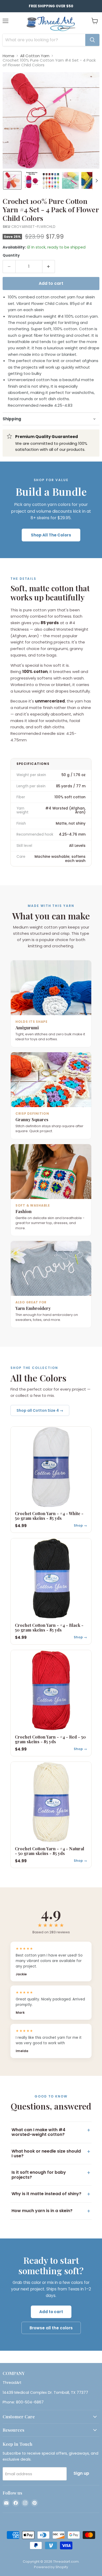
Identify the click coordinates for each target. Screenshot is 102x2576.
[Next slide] (97, 180)
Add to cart (51, 2312)
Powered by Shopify (51, 2567)
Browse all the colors (51, 2328)
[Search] (92, 40)
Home (8, 56)
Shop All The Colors (51, 535)
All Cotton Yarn (35, 56)
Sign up (81, 2473)
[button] (12, 180)
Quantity (11, 255)
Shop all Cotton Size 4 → (40, 1410)
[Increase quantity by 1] (49, 267)
